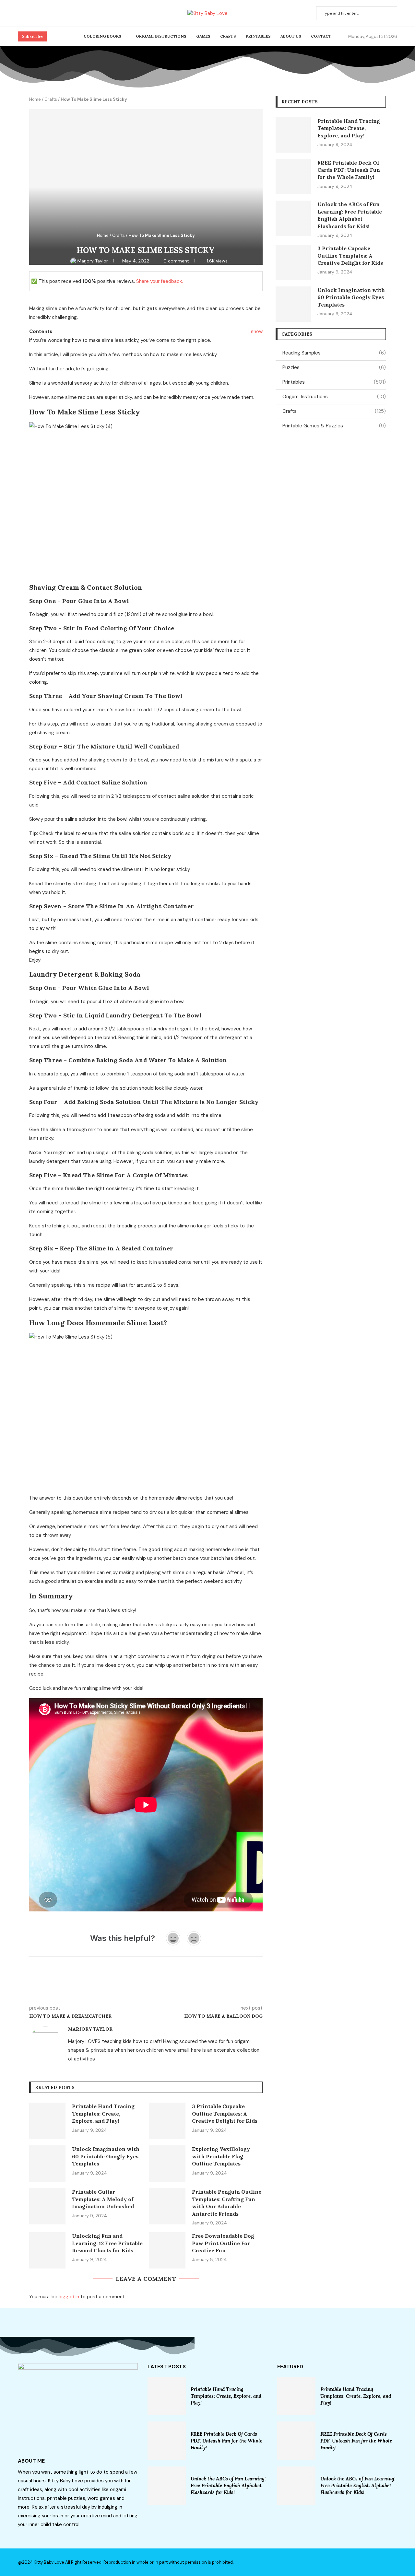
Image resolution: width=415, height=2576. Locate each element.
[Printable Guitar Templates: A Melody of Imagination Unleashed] (47, 2206)
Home (35, 99)
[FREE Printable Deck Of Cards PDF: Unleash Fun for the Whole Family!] (293, 177)
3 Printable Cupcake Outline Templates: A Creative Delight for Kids (225, 2113)
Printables (258, 36)
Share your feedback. (160, 281)
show (257, 331)
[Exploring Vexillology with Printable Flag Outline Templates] (167, 2164)
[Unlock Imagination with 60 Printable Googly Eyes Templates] (47, 2164)
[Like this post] (77, 1989)
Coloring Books (102, 36)
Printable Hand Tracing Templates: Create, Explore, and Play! (103, 2113)
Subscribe (32, 36)
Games (203, 36)
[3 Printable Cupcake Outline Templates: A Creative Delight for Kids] (167, 2121)
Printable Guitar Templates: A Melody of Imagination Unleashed (103, 2199)
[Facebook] (20, 13)
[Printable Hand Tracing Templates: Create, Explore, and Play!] (47, 2121)
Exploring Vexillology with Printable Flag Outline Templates (221, 2156)
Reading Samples (334, 353)
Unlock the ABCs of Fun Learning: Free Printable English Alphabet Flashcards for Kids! (228, 2485)
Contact (321, 36)
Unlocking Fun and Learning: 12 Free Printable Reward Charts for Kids (107, 2243)
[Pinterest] (28, 13)
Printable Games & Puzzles (334, 426)
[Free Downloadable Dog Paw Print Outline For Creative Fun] (167, 2250)
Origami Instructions (161, 36)
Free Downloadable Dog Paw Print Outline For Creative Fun (223, 2243)
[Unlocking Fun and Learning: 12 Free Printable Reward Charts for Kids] (47, 2250)
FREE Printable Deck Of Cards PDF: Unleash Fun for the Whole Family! (349, 170)
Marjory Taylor (93, 261)
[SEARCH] (389, 13)
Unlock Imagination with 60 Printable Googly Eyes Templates (106, 2156)
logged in (69, 2297)
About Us (291, 36)
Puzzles (334, 367)
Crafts (228, 36)
